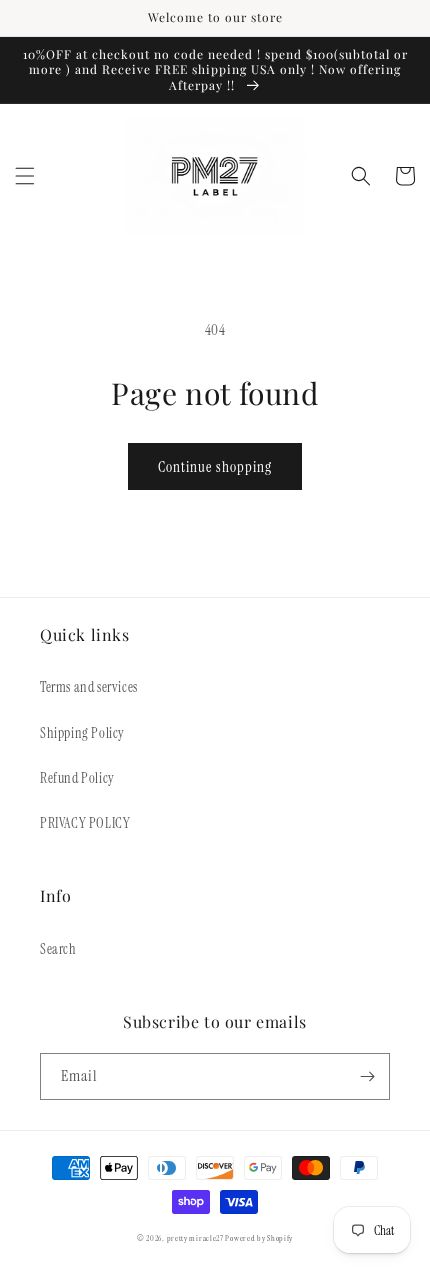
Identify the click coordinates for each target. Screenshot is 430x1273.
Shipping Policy (82, 733)
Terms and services (89, 687)
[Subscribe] (367, 1076)
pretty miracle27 (196, 1238)
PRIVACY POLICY (85, 823)
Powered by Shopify (259, 1238)
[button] (25, 176)
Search (58, 949)
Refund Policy (77, 778)
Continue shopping (215, 467)
